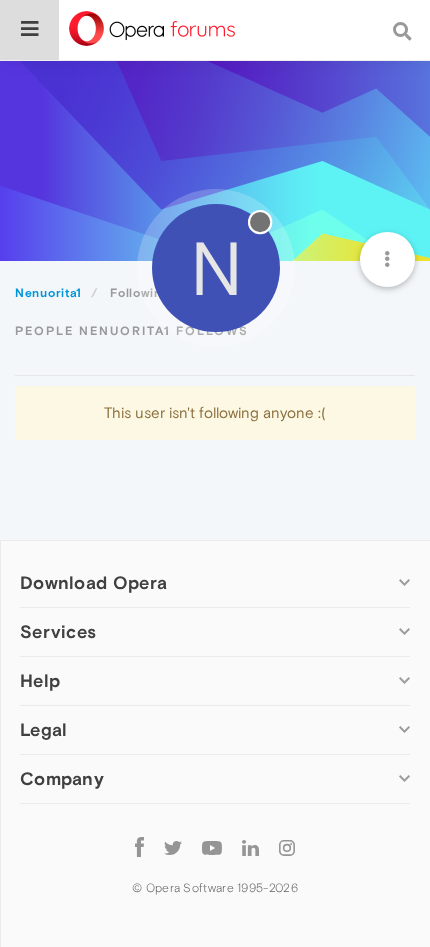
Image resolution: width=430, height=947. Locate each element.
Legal (44, 729)
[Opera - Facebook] (139, 846)
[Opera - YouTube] (212, 846)
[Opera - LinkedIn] (250, 846)
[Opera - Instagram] (287, 846)
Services (58, 631)
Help (40, 680)
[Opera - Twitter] (173, 846)
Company (62, 778)
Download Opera (93, 582)
